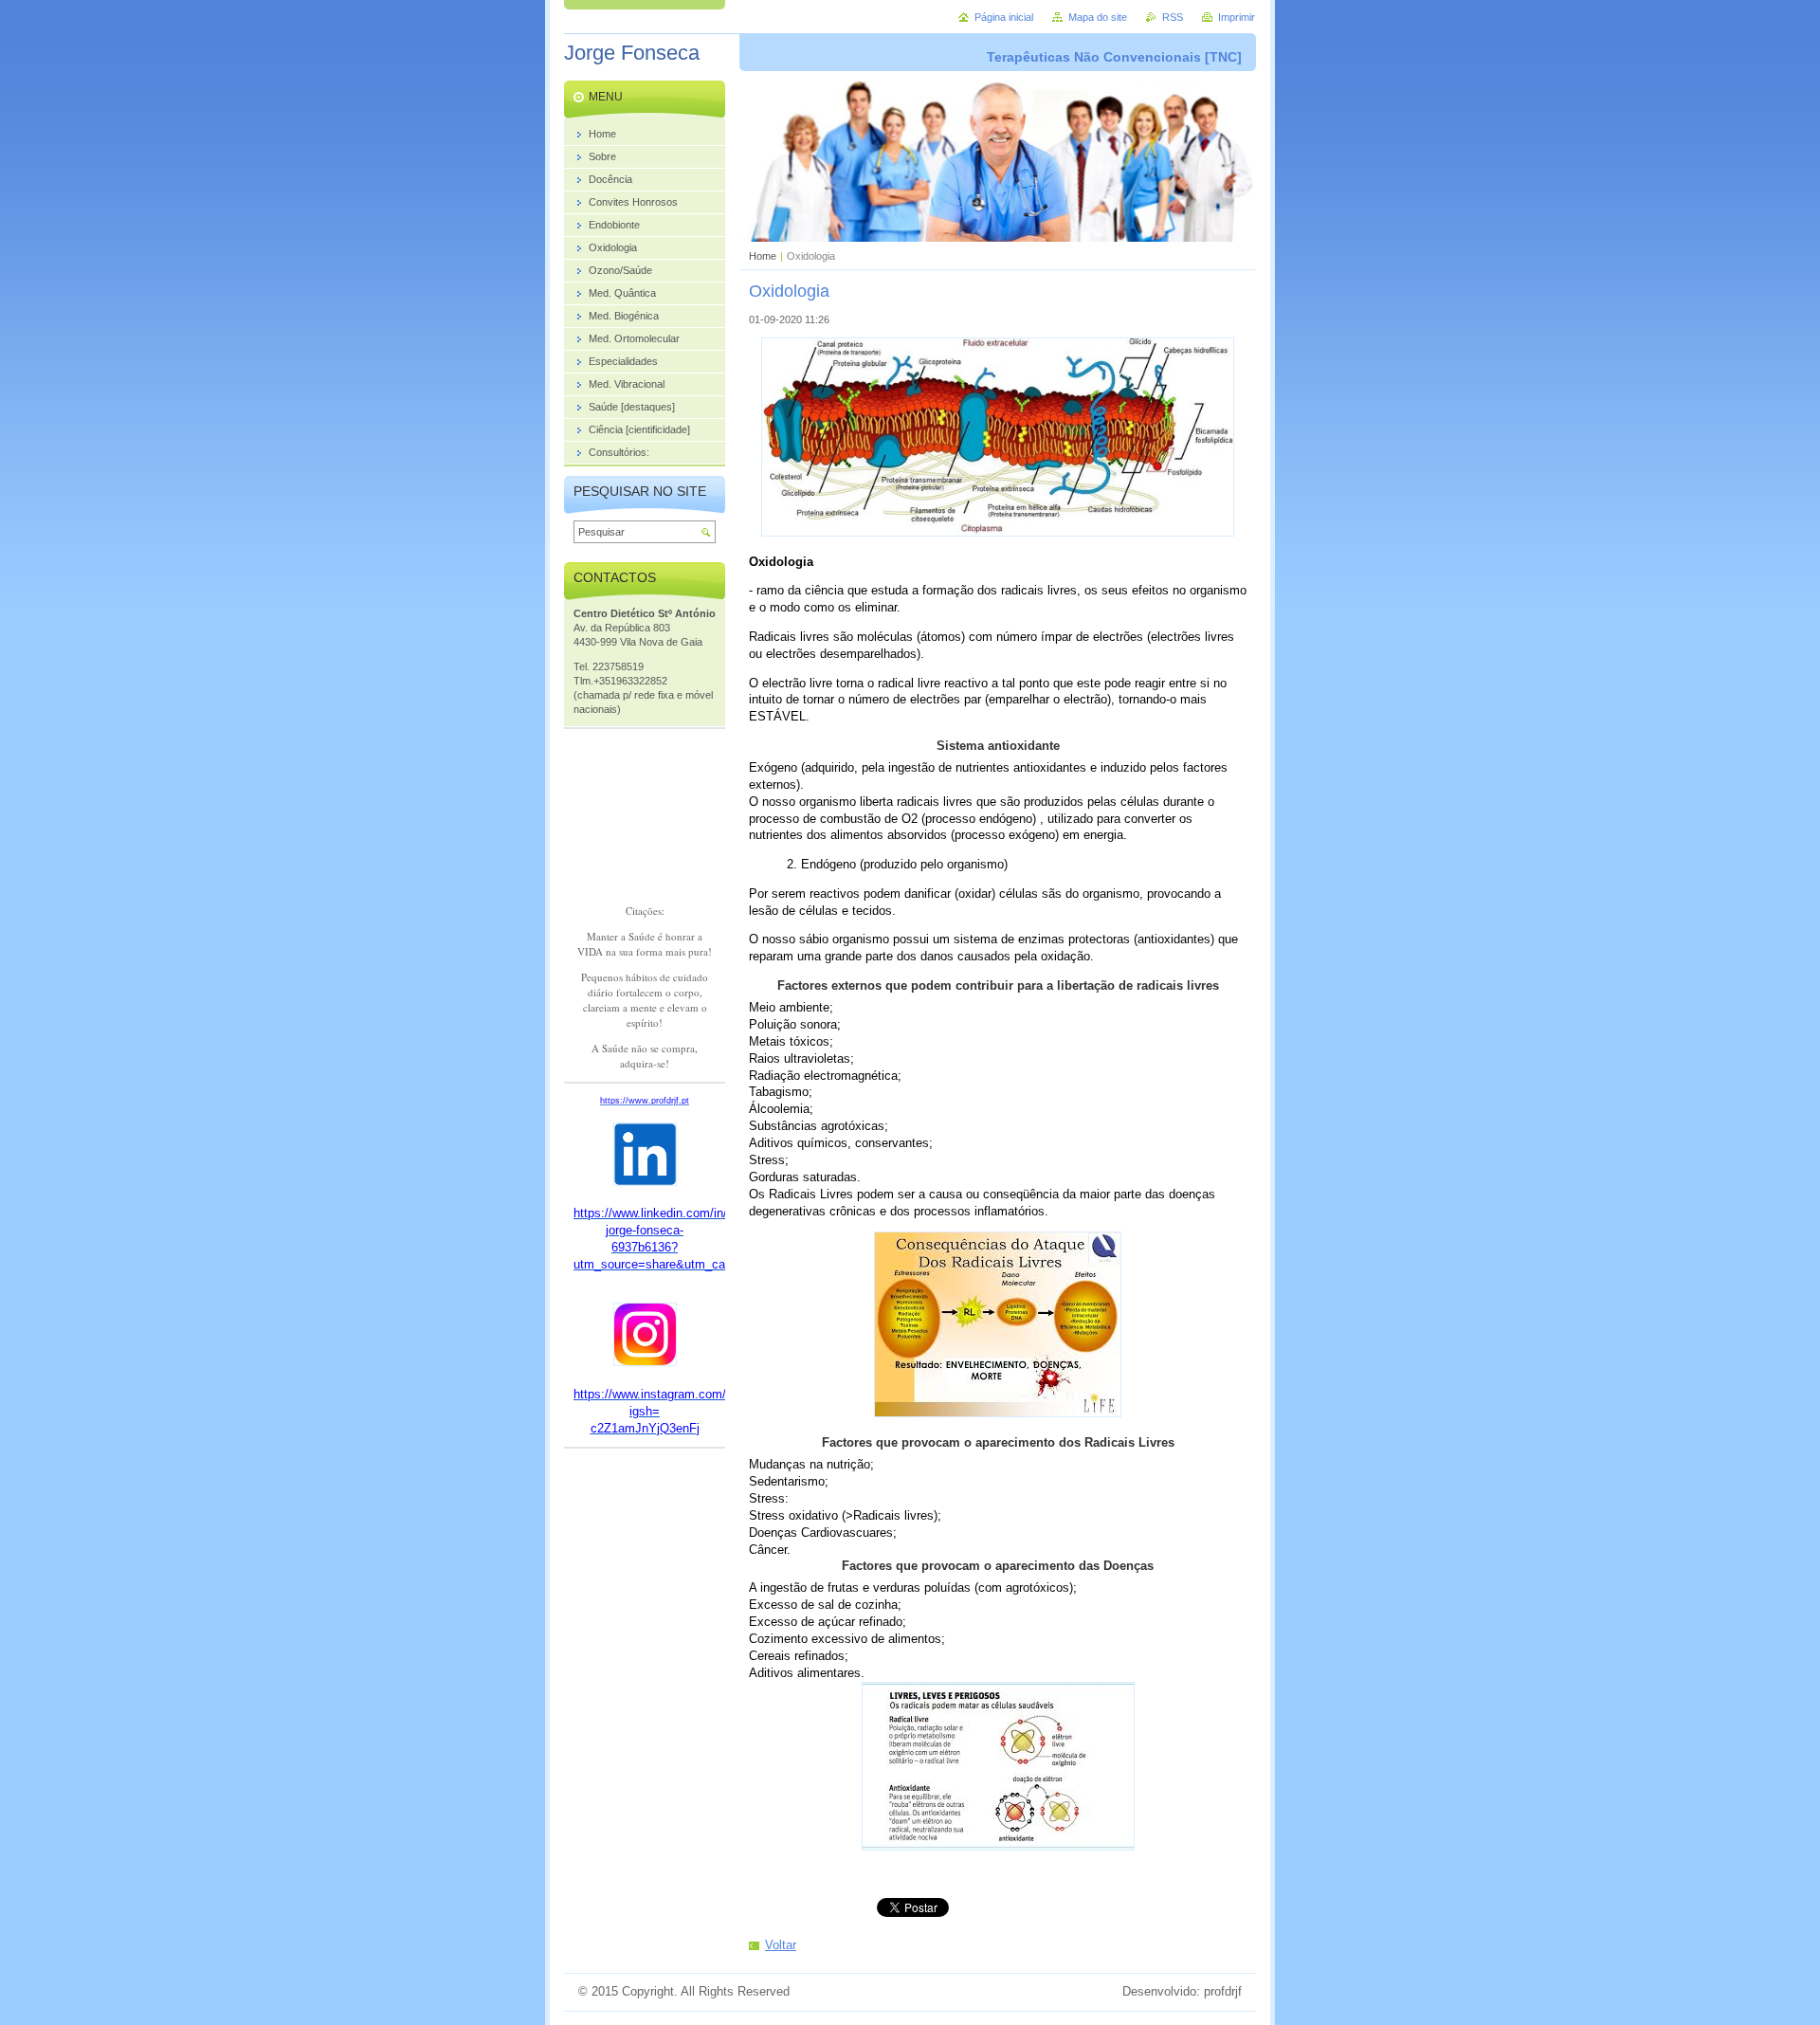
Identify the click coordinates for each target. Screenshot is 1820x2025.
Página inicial (1004, 17)
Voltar (781, 1945)
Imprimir (1237, 17)
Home (763, 256)
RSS (1173, 17)
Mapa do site (1098, 17)
